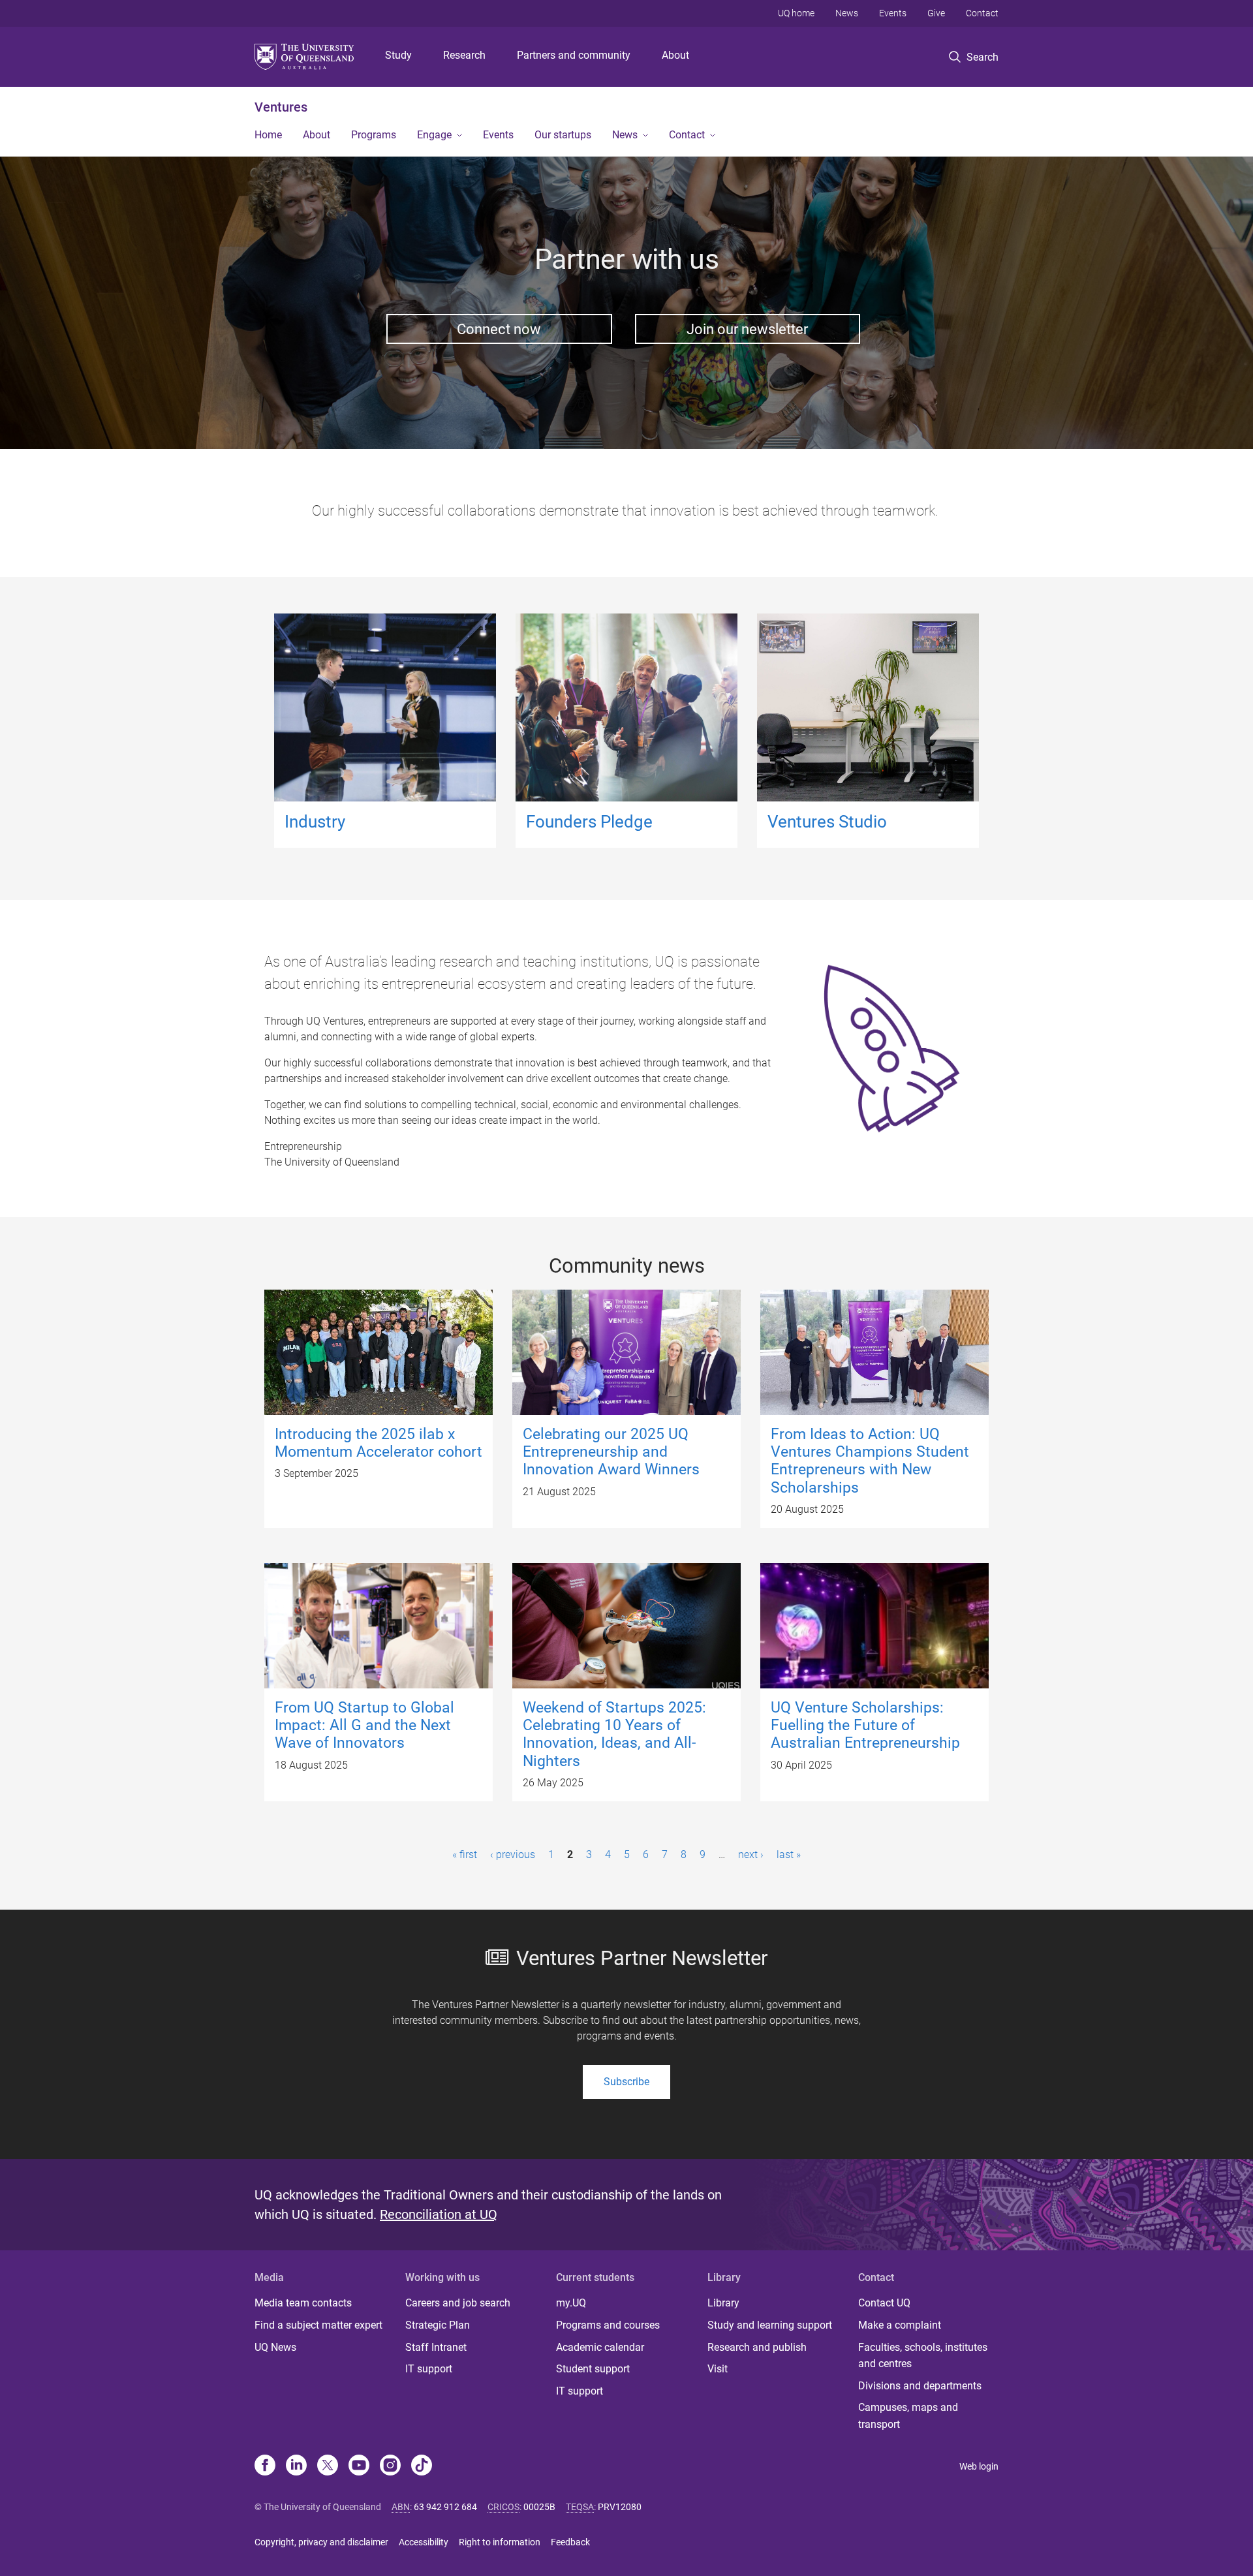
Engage (434, 135)
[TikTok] (422, 2466)
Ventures (281, 107)
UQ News (275, 2347)
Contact (982, 13)
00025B (539, 2507)
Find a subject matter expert (318, 2325)
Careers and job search (458, 2303)
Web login (979, 2466)
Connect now (499, 329)
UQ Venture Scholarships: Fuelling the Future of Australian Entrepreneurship (865, 1726)
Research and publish (757, 2347)
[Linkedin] (296, 2466)
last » (789, 1854)
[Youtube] (359, 2466)
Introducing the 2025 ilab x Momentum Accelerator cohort (379, 1443)
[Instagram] (390, 2466)
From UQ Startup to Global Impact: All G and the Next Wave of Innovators (364, 1726)
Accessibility (424, 2542)
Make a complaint (900, 2325)
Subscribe (626, 2082)
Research (464, 55)
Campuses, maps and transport (908, 2416)
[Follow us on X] (328, 2466)
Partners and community (574, 55)
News (847, 13)
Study (398, 55)
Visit (718, 2369)
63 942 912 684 (445, 2507)
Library (723, 2303)
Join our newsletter (747, 329)
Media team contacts (303, 2303)
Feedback (570, 2542)
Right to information (500, 2542)
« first (465, 1854)
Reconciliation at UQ (439, 2214)
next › (751, 1854)
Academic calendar (600, 2347)
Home (268, 135)
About (675, 55)
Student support (593, 2369)
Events (893, 13)
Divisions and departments (920, 2386)
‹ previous (513, 1854)
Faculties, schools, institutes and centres (923, 2356)
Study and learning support (770, 2325)
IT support (429, 2369)
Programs (374, 135)
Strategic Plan (438, 2325)
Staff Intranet (436, 2347)
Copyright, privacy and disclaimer (321, 2542)
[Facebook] (265, 2466)
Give (936, 13)
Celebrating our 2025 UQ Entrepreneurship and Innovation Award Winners (611, 1452)
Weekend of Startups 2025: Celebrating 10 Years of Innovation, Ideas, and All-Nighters (614, 1734)
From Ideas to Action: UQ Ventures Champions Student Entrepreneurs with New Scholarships (870, 1461)
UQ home (796, 13)
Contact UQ (884, 2303)
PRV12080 (620, 2507)
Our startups (563, 135)
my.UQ (571, 2303)
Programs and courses (608, 2325)
